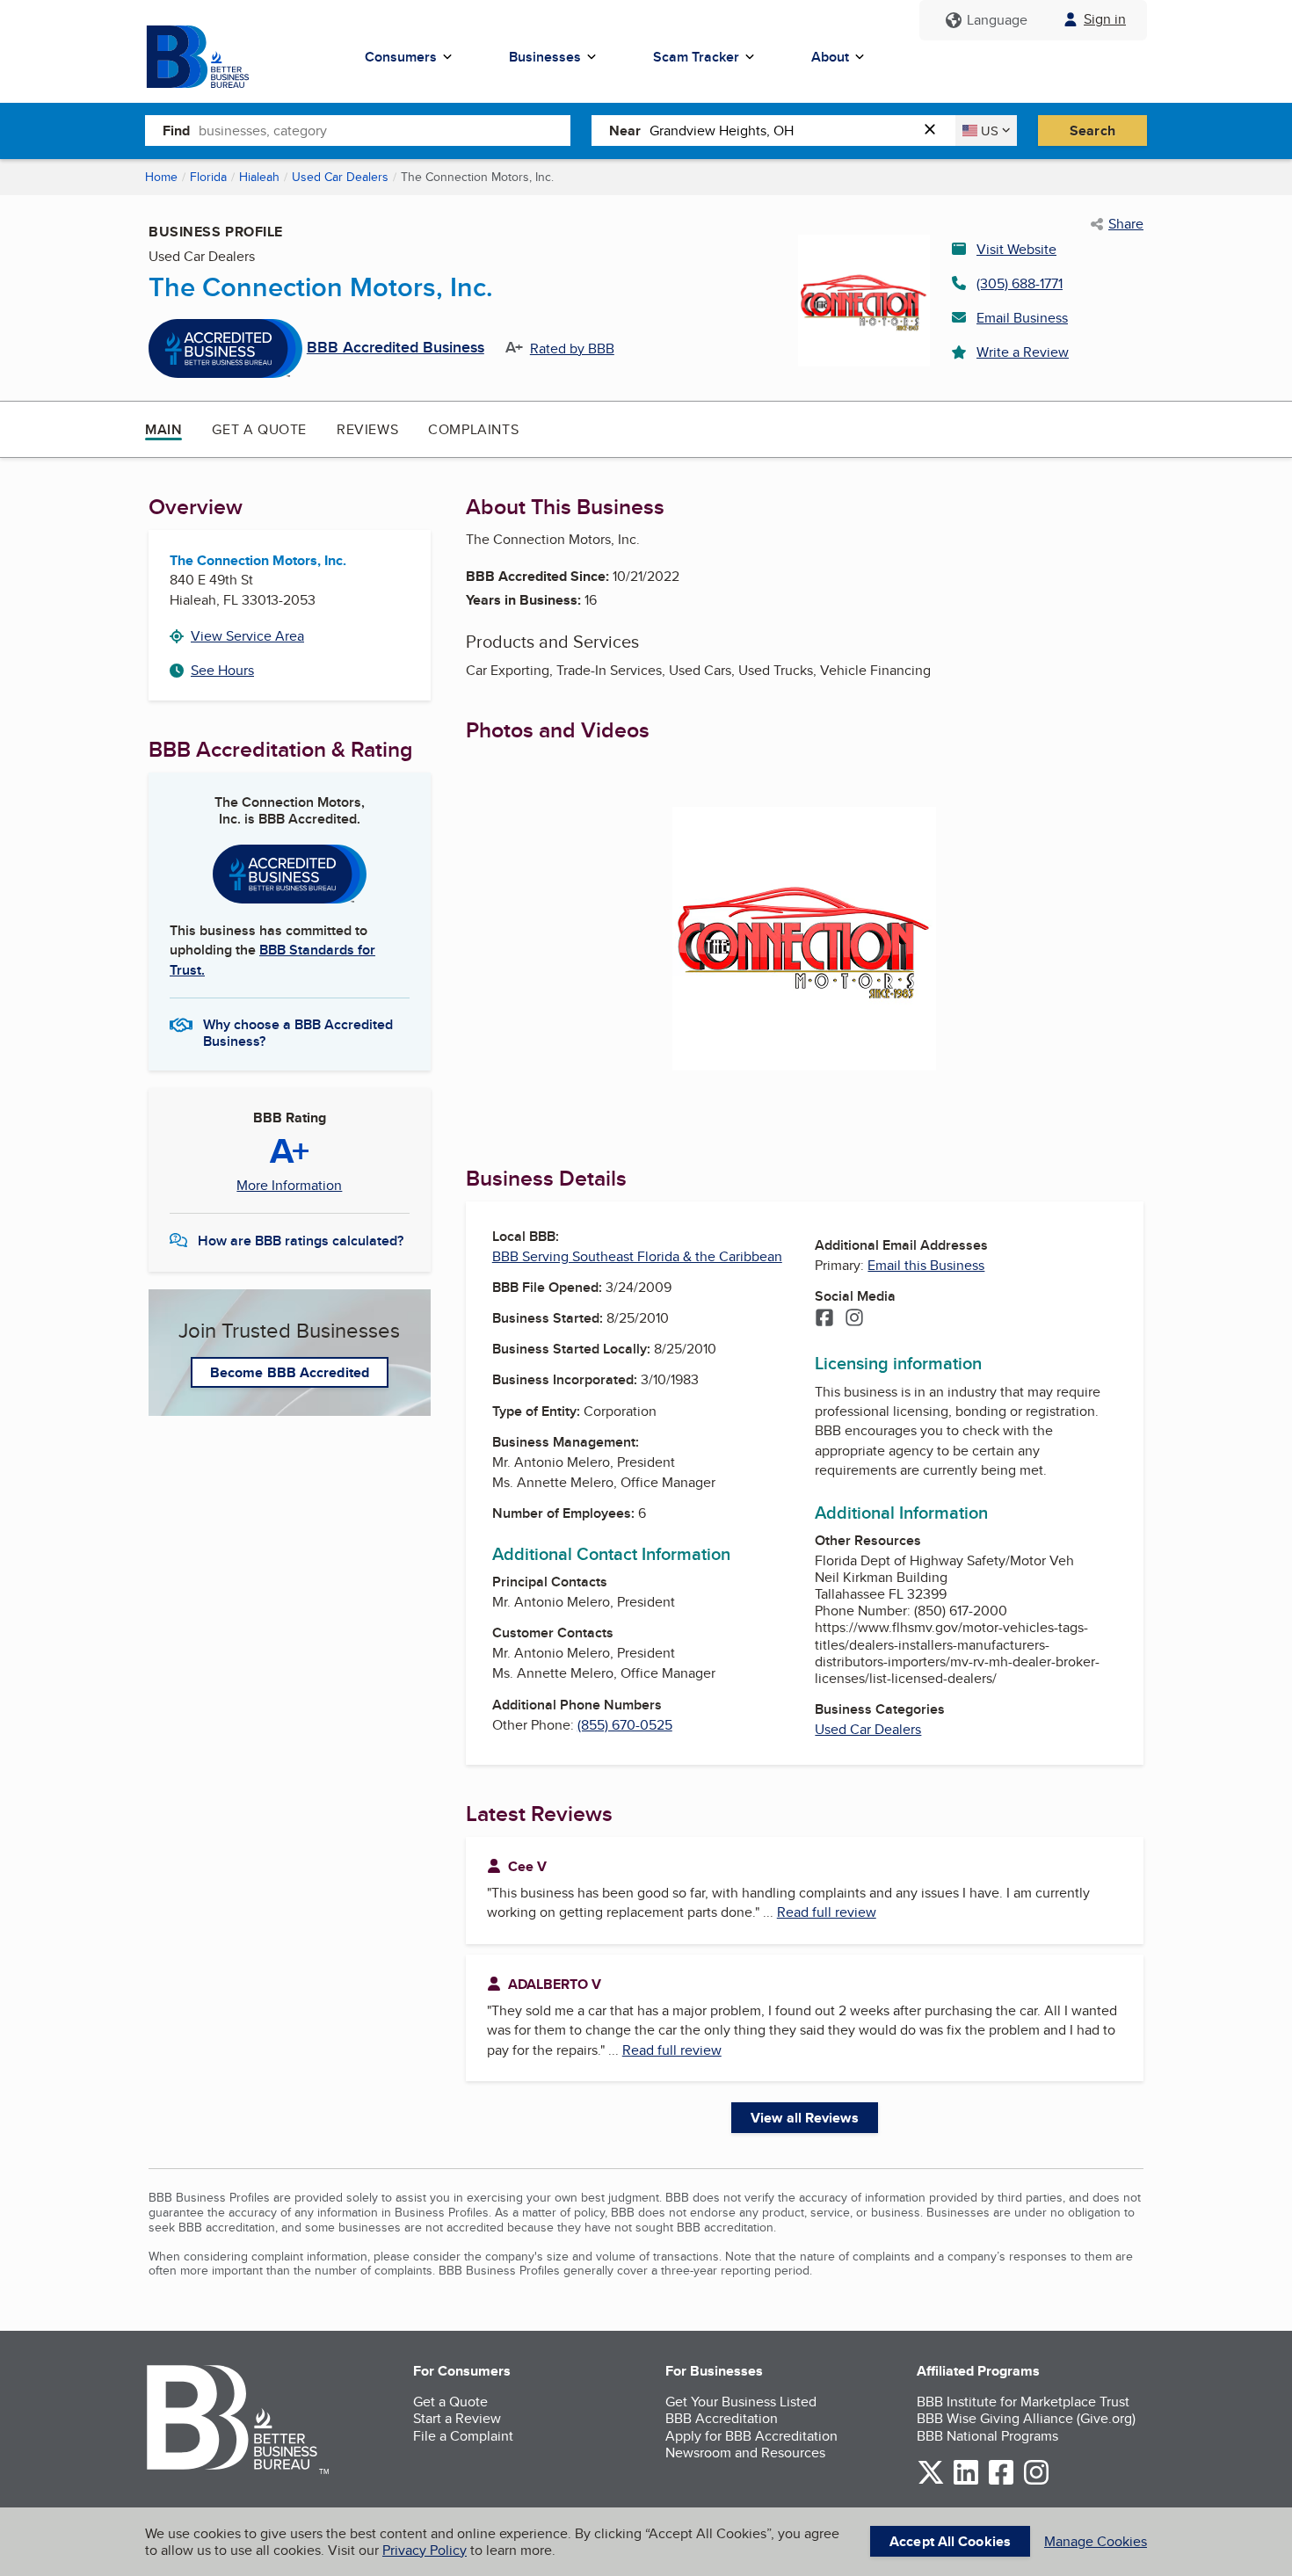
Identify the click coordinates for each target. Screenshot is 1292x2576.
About (830, 57)
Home (161, 177)
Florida (208, 177)
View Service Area (247, 636)
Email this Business (926, 1265)
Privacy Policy (425, 2550)
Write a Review (1023, 352)
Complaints (473, 429)
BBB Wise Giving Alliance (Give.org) (1026, 2418)
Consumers (401, 57)
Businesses (545, 57)
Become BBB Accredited (290, 1372)
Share (1126, 224)
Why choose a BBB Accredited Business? (298, 1032)
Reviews (367, 429)
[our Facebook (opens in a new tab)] (1001, 2482)
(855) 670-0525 (625, 1725)
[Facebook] (824, 1319)
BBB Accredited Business (396, 348)
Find (176, 131)
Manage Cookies (1096, 2541)
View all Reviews (805, 2118)
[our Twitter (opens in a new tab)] (931, 2482)
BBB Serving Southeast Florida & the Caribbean (637, 1256)
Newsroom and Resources (745, 2453)
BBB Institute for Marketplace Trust (1023, 2402)
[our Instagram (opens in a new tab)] (1036, 2482)
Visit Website (1016, 249)
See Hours (222, 670)
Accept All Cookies (950, 2541)
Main (163, 429)
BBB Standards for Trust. (272, 959)
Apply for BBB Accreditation (751, 2436)
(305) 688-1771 (1020, 283)
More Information (289, 1186)
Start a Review (457, 2418)
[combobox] (385, 130)
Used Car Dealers (340, 177)
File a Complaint (463, 2436)
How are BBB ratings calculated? (301, 1241)
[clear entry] (935, 131)
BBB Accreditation (722, 2418)
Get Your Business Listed (741, 2402)
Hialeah (259, 177)
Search (1092, 131)
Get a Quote (259, 429)
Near (625, 131)
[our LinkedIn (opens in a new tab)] (966, 2482)
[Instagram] (854, 1319)
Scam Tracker (696, 57)
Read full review (827, 1912)
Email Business (1022, 318)
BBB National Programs (987, 2436)
